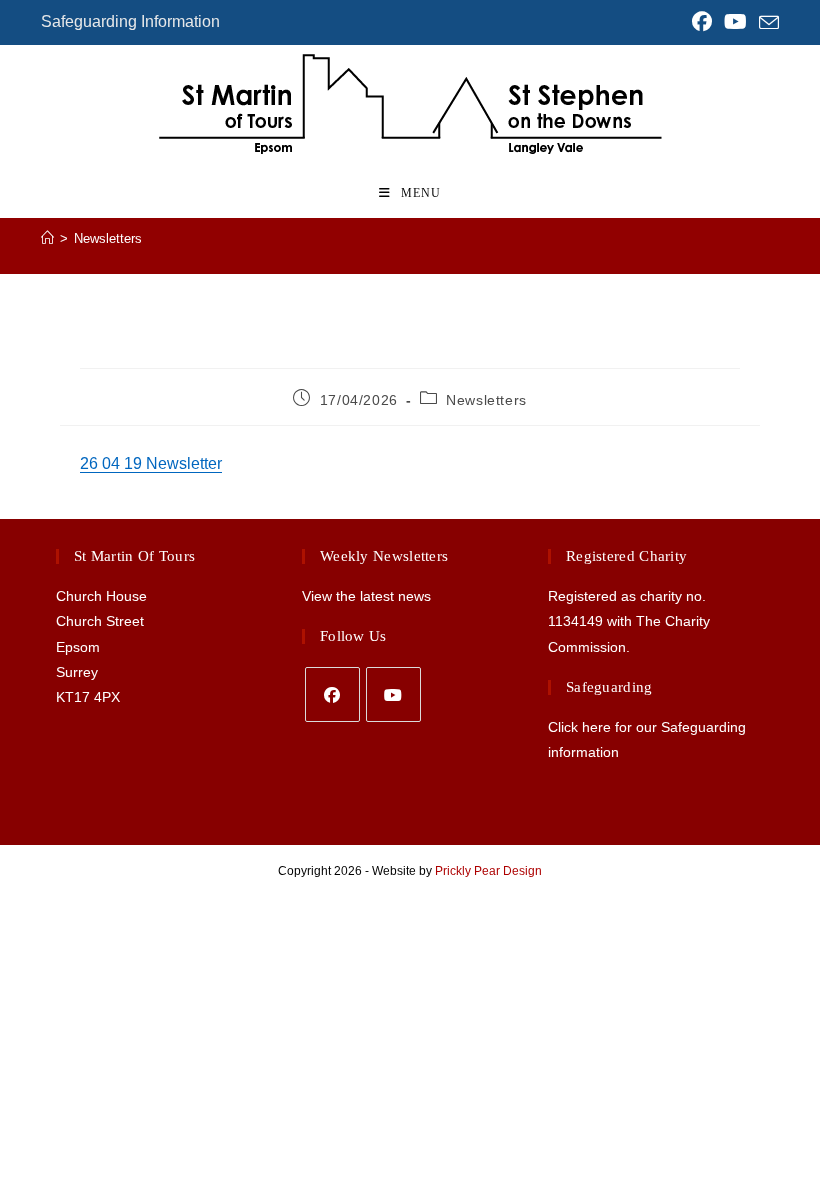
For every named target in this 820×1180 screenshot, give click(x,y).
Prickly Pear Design (488, 871)
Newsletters (108, 238)
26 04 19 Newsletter (151, 463)
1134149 (575, 621)
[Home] (47, 238)
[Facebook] (332, 694)
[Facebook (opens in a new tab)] (702, 22)
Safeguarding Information (130, 21)
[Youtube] (393, 694)
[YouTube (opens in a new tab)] (735, 22)
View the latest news (366, 596)
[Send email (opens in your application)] (766, 23)
